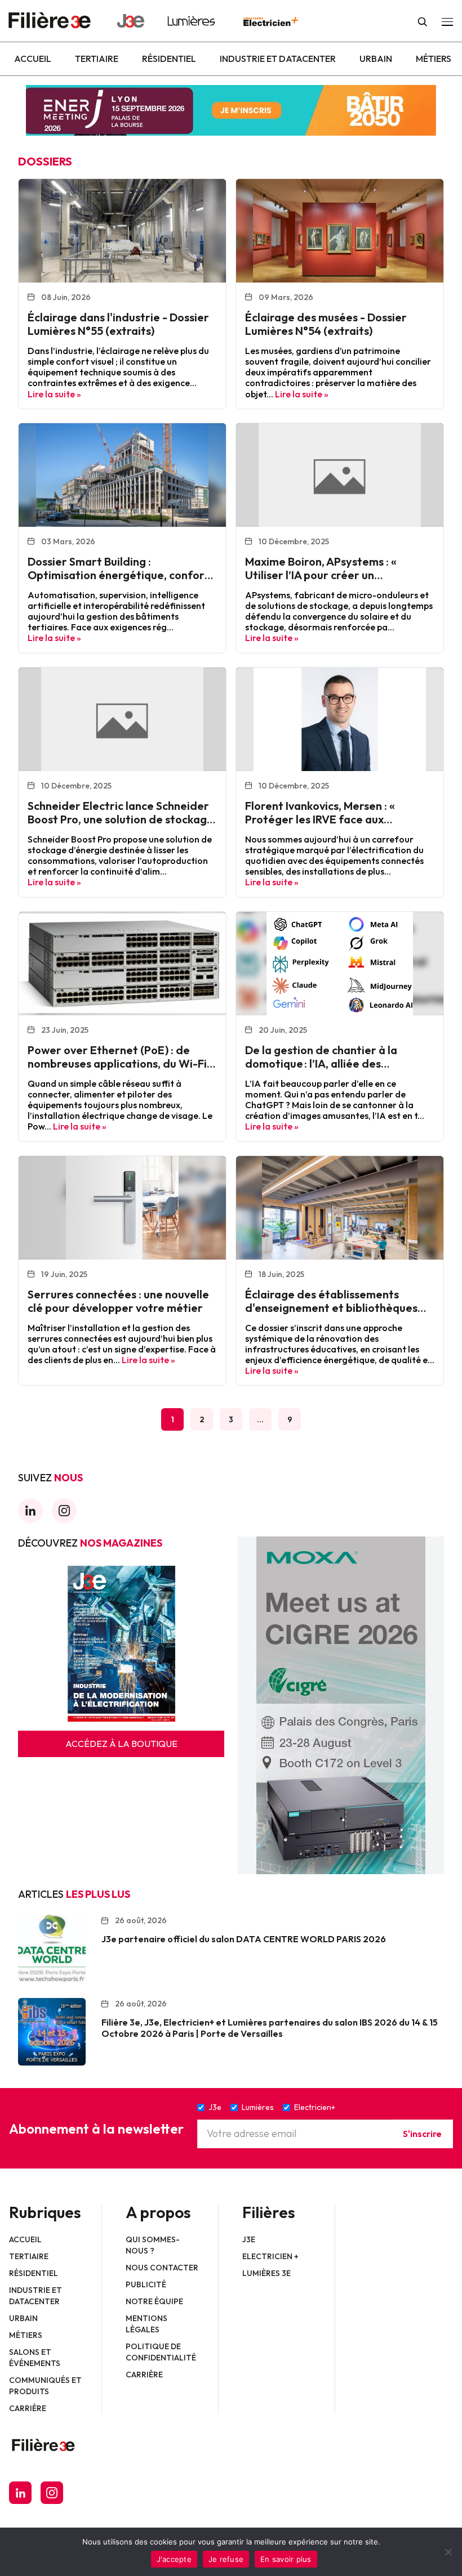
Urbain (376, 59)
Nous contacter (162, 2268)
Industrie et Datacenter (278, 59)
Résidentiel (169, 59)
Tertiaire (97, 59)
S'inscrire (422, 2134)
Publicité (146, 2284)
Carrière (28, 2408)
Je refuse (226, 2559)
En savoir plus (286, 2559)
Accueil (33, 59)
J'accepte (174, 2559)
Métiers (434, 59)
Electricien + (270, 2256)
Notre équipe (154, 2301)
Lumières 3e (266, 2273)
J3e (249, 2239)
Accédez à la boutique (121, 1744)
